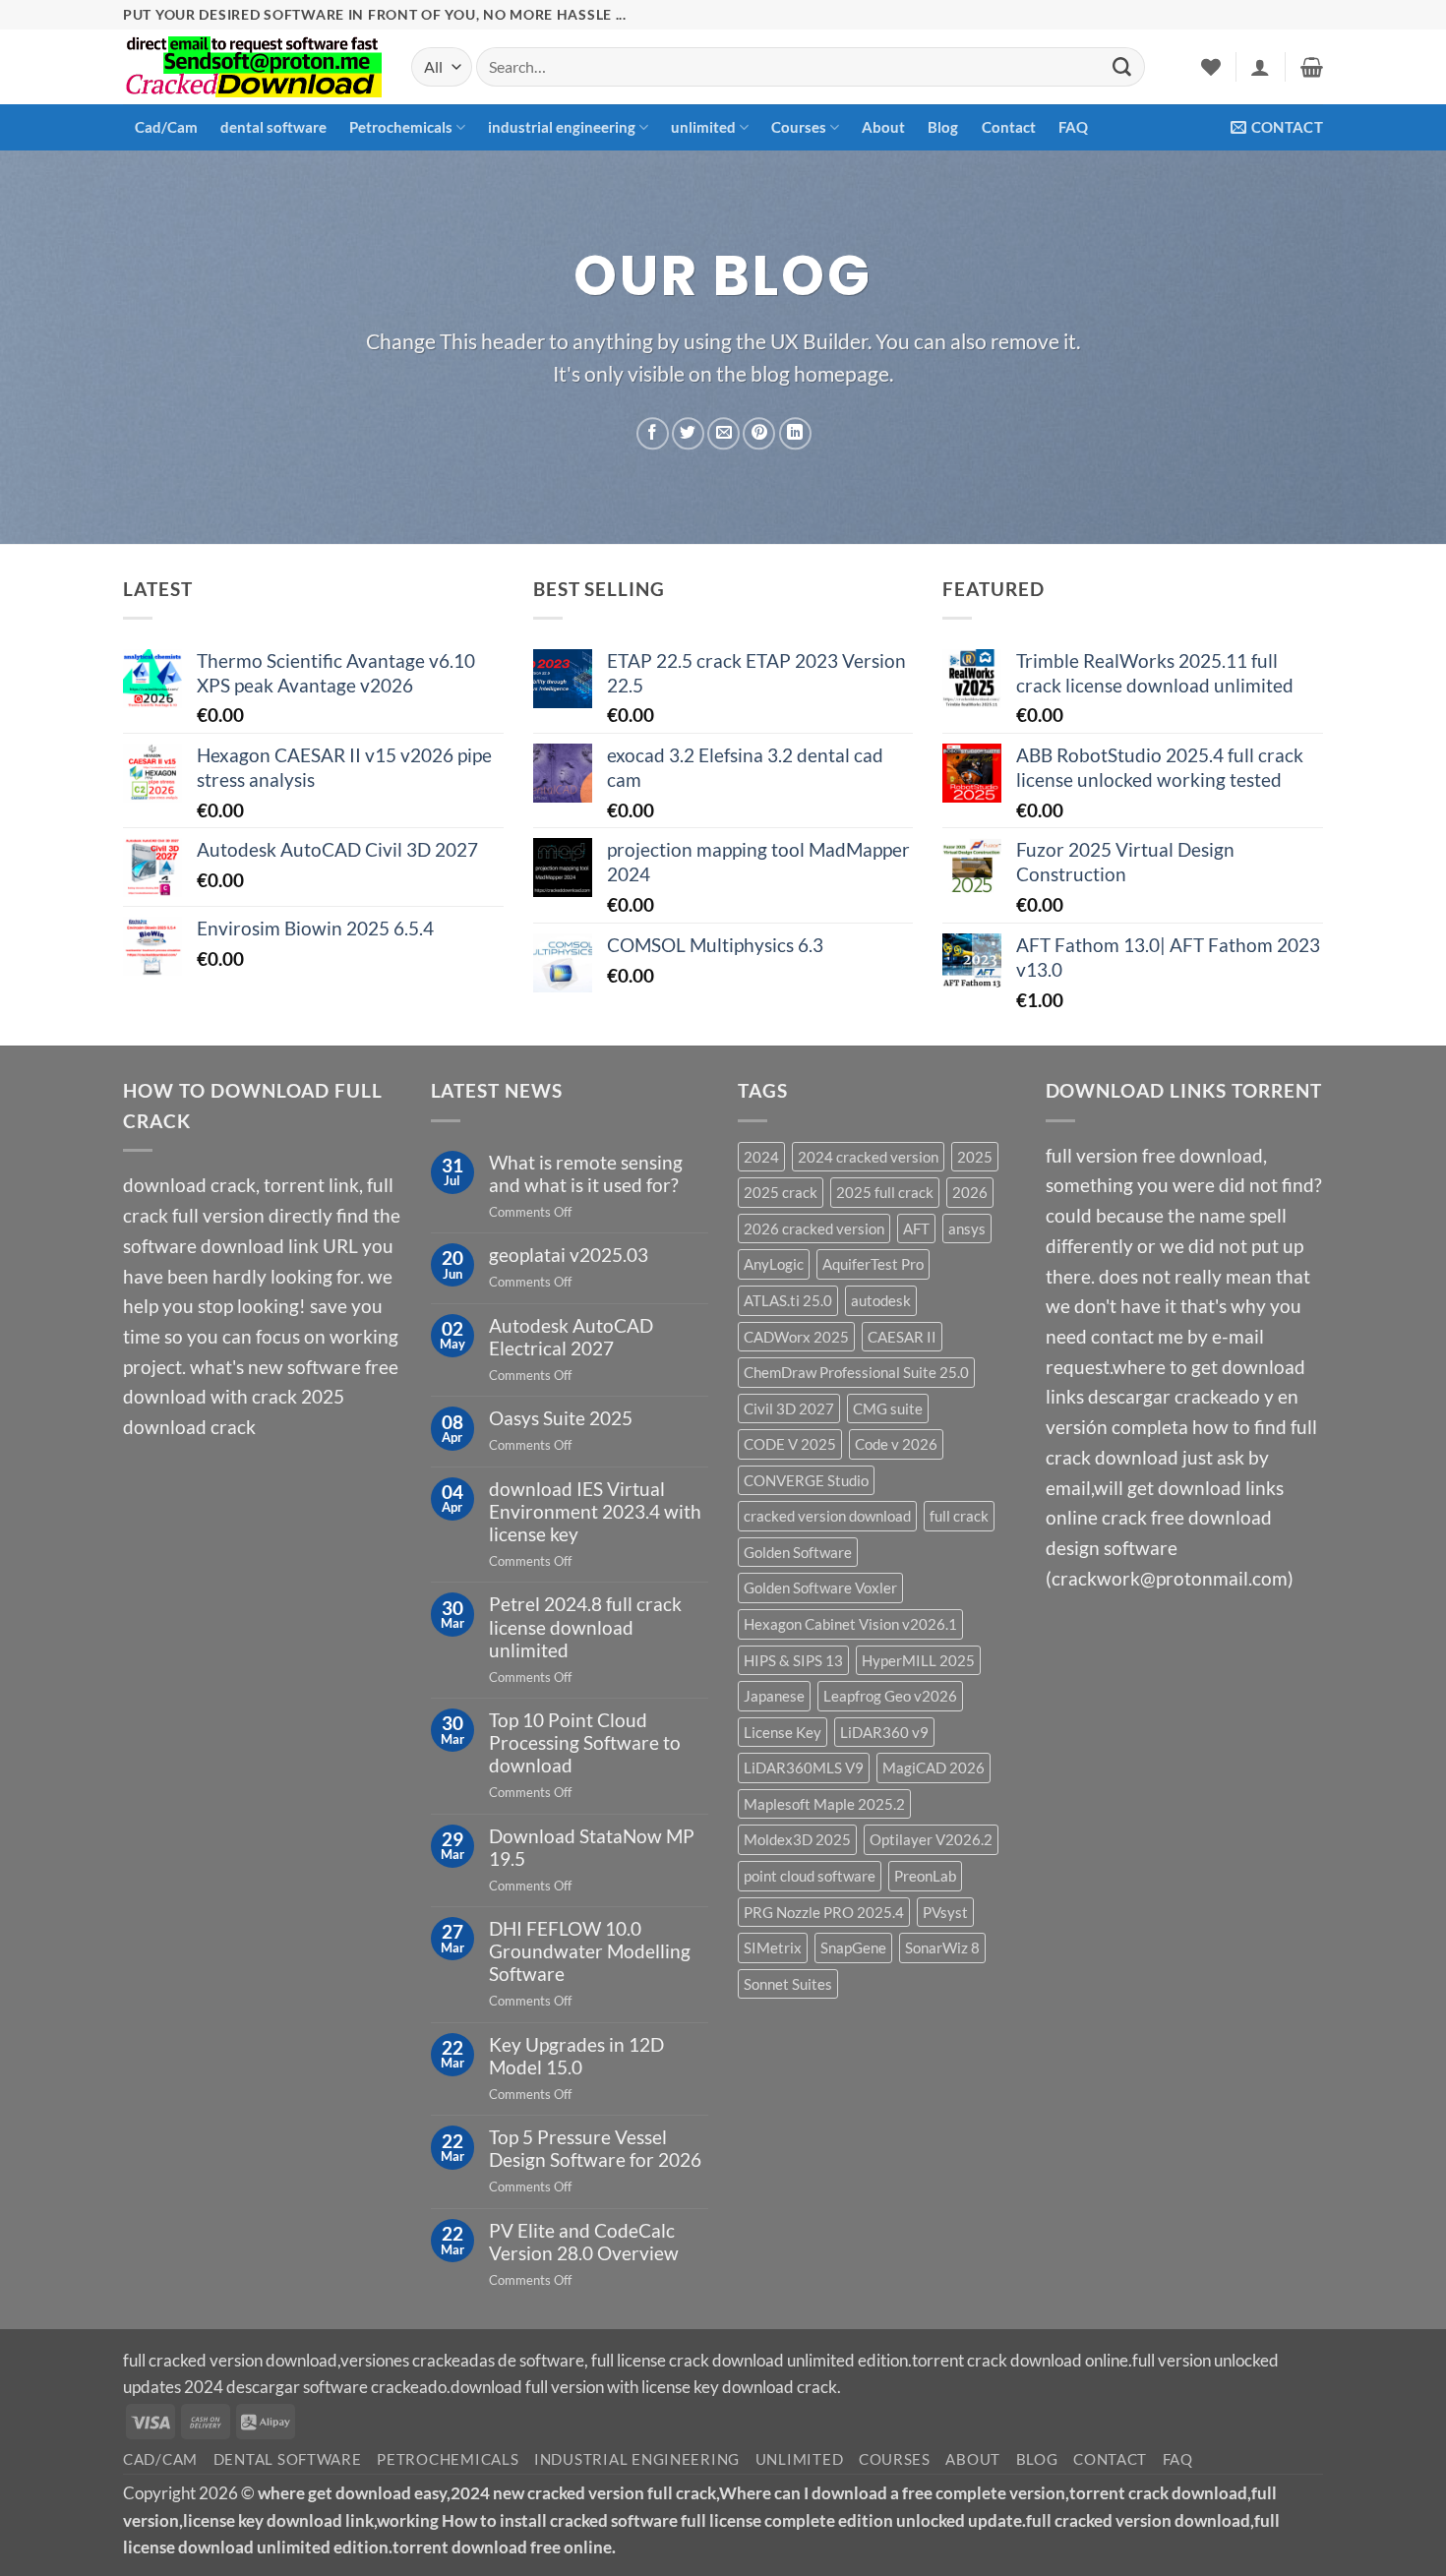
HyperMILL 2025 (918, 1660)
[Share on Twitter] (688, 433)
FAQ (1073, 127)
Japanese (774, 1696)
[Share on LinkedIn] (795, 433)
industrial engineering (562, 127)
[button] (1260, 67)
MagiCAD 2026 (934, 1767)
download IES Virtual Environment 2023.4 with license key (595, 1511)
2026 (970, 1192)
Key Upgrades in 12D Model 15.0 (576, 2056)
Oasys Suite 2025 (561, 1418)
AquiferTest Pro (873, 1264)
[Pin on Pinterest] (759, 433)
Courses (799, 127)
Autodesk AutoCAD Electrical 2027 (571, 1337)
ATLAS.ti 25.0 (788, 1300)
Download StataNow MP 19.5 (592, 1847)
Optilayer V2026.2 (931, 1839)
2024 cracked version (868, 1157)
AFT (916, 1228)
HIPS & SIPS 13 (793, 1660)
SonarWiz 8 (942, 1947)
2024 (761, 1157)
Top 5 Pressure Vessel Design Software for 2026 (595, 2148)
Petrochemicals (401, 127)
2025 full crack (885, 1192)
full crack (959, 1516)
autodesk (881, 1300)
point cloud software (810, 1876)
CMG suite (888, 1408)
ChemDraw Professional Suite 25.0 (856, 1372)
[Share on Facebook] (653, 433)
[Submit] (1121, 67)
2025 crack (781, 1192)
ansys (967, 1228)
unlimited (703, 127)
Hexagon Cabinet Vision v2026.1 (850, 1624)
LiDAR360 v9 (884, 1732)
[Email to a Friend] (723, 433)
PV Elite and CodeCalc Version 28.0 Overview (584, 2242)
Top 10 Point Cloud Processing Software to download (585, 1742)
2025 (975, 1157)
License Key (783, 1732)
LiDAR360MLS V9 (804, 1767)
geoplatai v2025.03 (569, 1255)
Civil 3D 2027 (789, 1408)
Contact (1009, 127)
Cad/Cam (166, 127)
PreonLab (925, 1876)
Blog (943, 127)
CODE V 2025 (790, 1444)
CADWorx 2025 (796, 1337)
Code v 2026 (896, 1444)
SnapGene (853, 1947)
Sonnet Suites (788, 1984)
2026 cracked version (814, 1228)
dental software (273, 127)
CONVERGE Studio (806, 1480)
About (883, 127)
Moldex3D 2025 (797, 1839)
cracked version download (827, 1516)
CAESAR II (902, 1337)
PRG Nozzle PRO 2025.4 (824, 1912)
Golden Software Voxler (820, 1588)
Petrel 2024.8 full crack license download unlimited (585, 1626)
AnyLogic (774, 1264)
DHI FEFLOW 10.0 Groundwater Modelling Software (590, 1951)
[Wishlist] (1211, 67)
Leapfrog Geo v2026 (890, 1696)
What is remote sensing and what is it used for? (586, 1173)
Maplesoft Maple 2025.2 (824, 1804)
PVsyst (945, 1912)
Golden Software (798, 1552)
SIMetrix (773, 1947)
